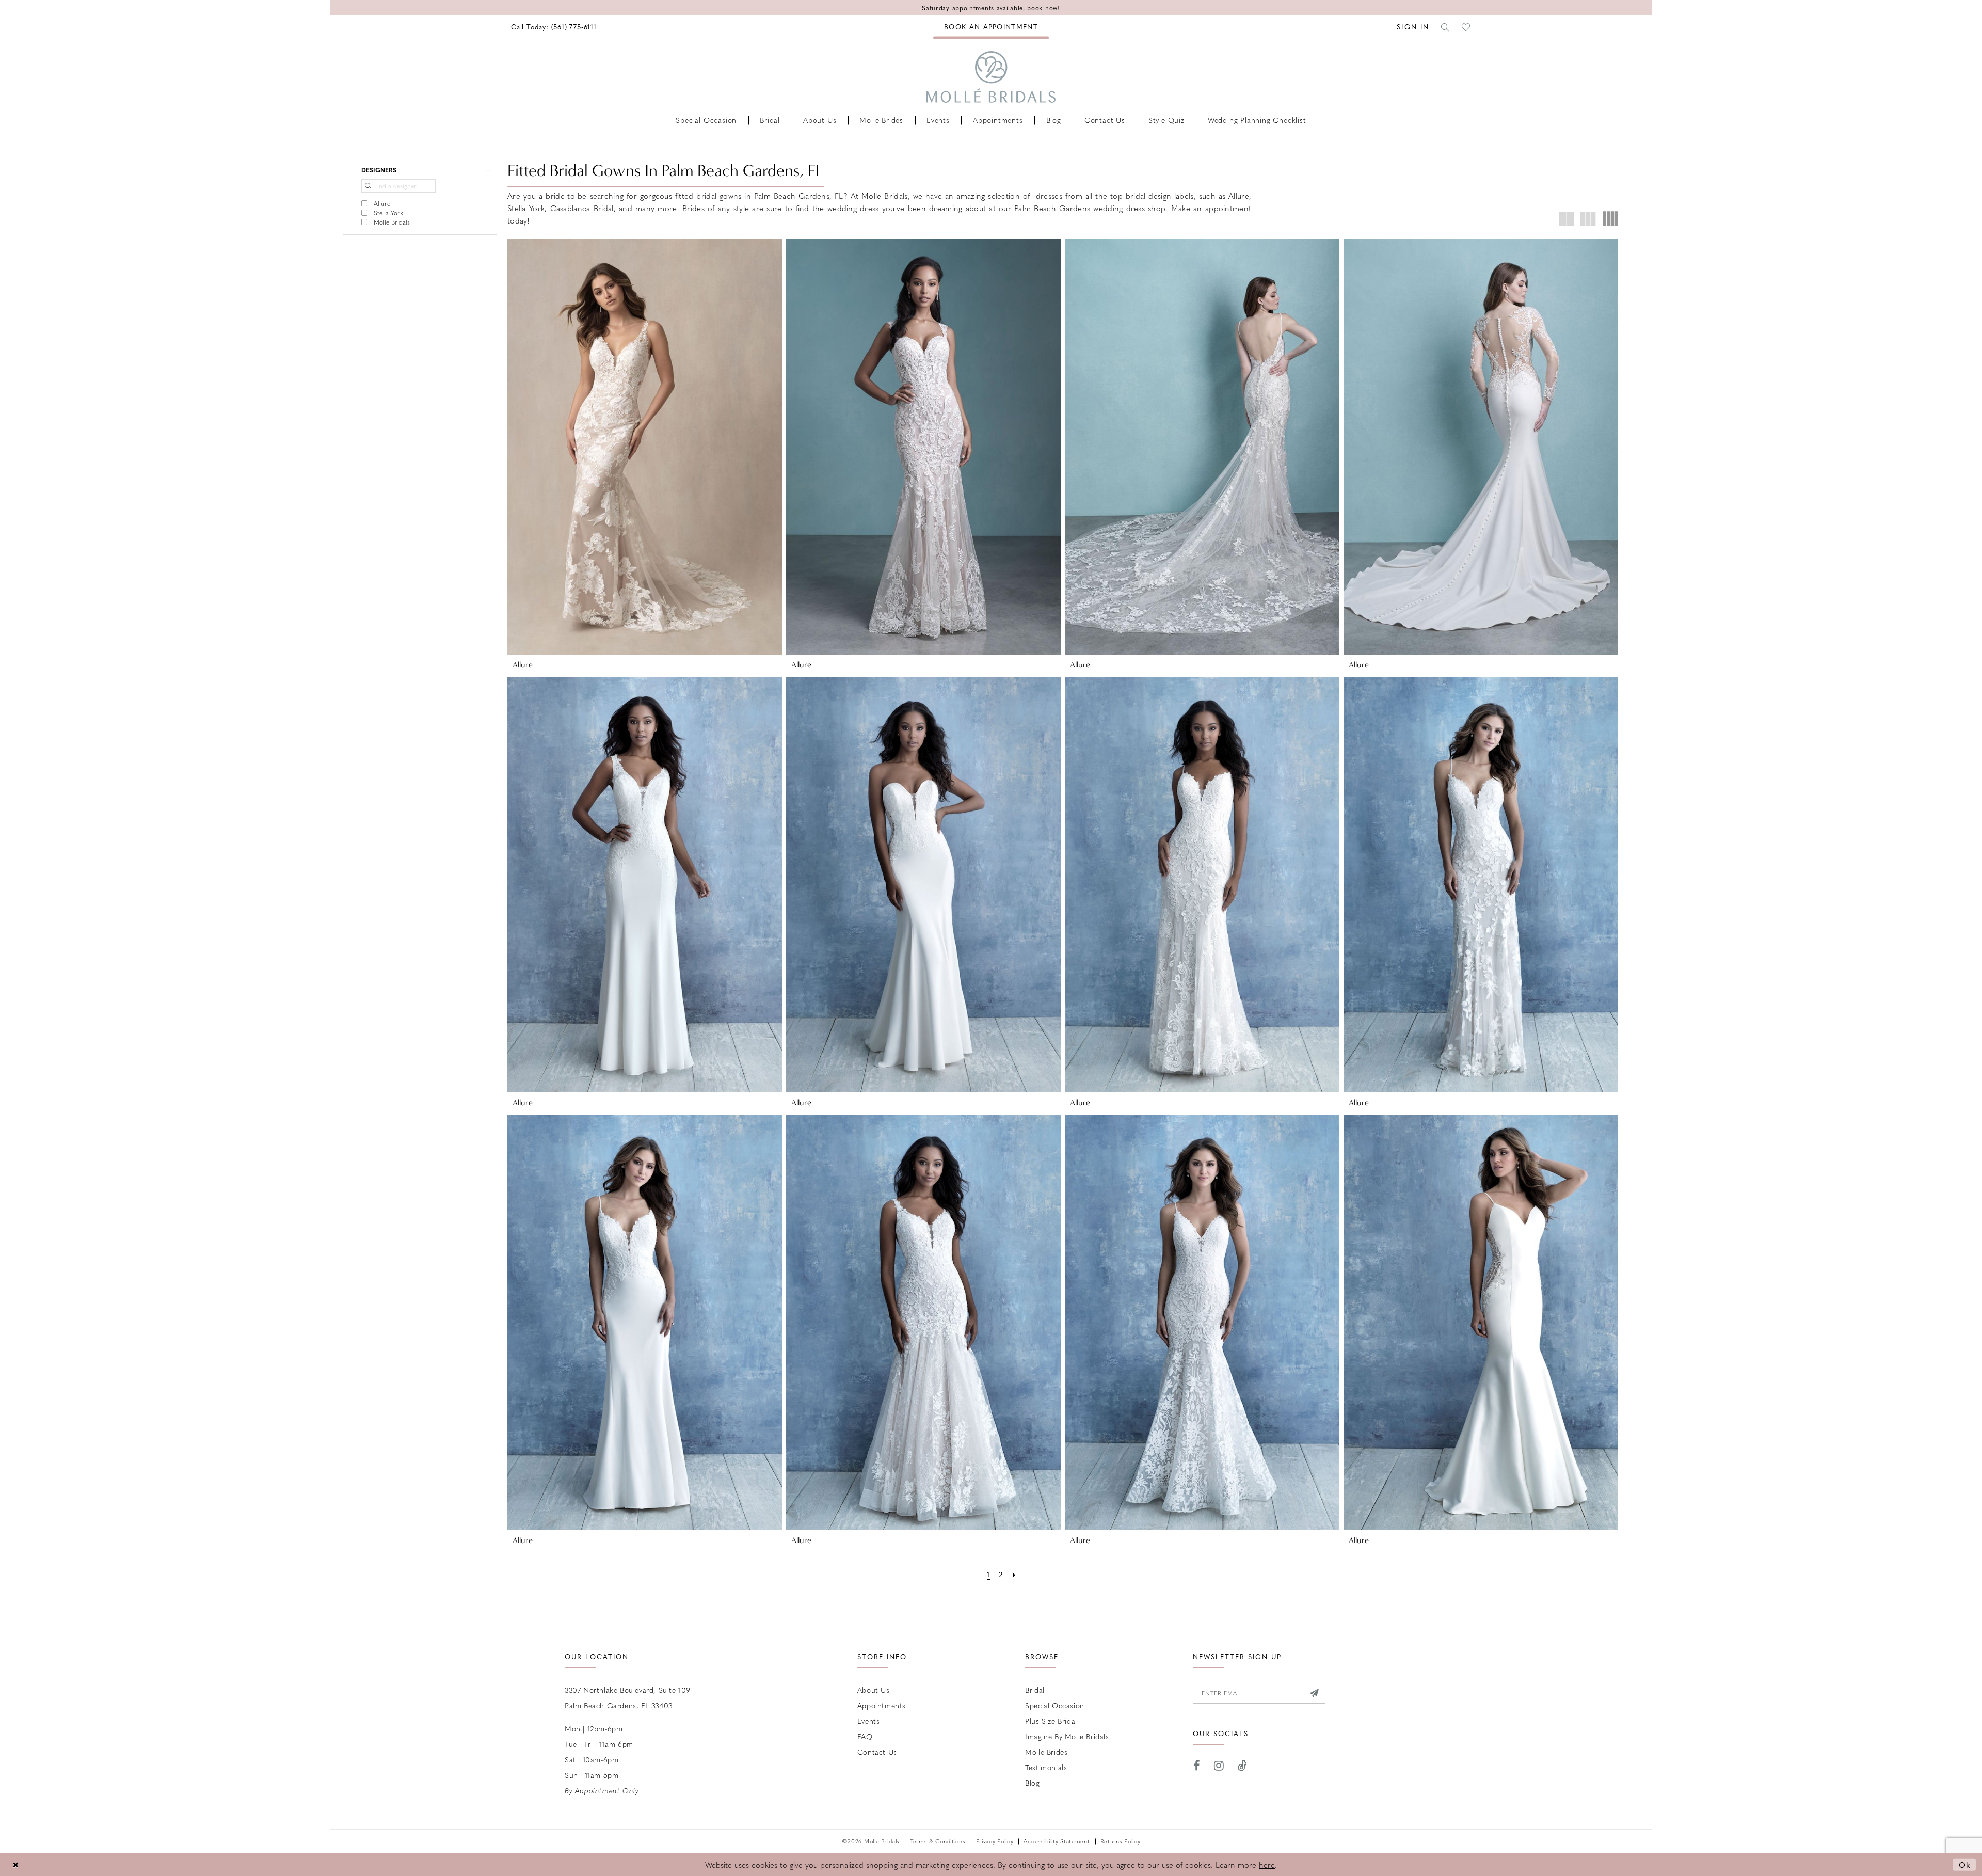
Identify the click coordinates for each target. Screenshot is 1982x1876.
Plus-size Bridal (1051, 1721)
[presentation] (645, 447)
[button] (1413, 27)
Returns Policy (1121, 1841)
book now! (1043, 8)
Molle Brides (1046, 1752)
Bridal (1035, 1690)
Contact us (877, 1752)
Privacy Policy (995, 1841)
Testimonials (1046, 1767)
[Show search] (1446, 27)
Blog (1032, 1783)
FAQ (865, 1736)
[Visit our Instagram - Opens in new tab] (1219, 1766)
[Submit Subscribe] (1314, 1693)
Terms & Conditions (938, 1841)
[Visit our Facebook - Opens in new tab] (1197, 1766)
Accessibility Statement (1057, 1841)
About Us (874, 1690)
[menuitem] (554, 27)
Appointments (882, 1705)
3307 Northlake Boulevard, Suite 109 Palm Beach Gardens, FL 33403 (628, 1697)
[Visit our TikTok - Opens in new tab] (1243, 1766)
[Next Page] (1014, 1574)
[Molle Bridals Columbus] (991, 77)
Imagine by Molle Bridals (1067, 1736)
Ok (1965, 1865)
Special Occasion (1055, 1705)
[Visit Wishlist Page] (1466, 27)
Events (869, 1721)
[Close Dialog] (15, 1865)
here (1267, 1865)
